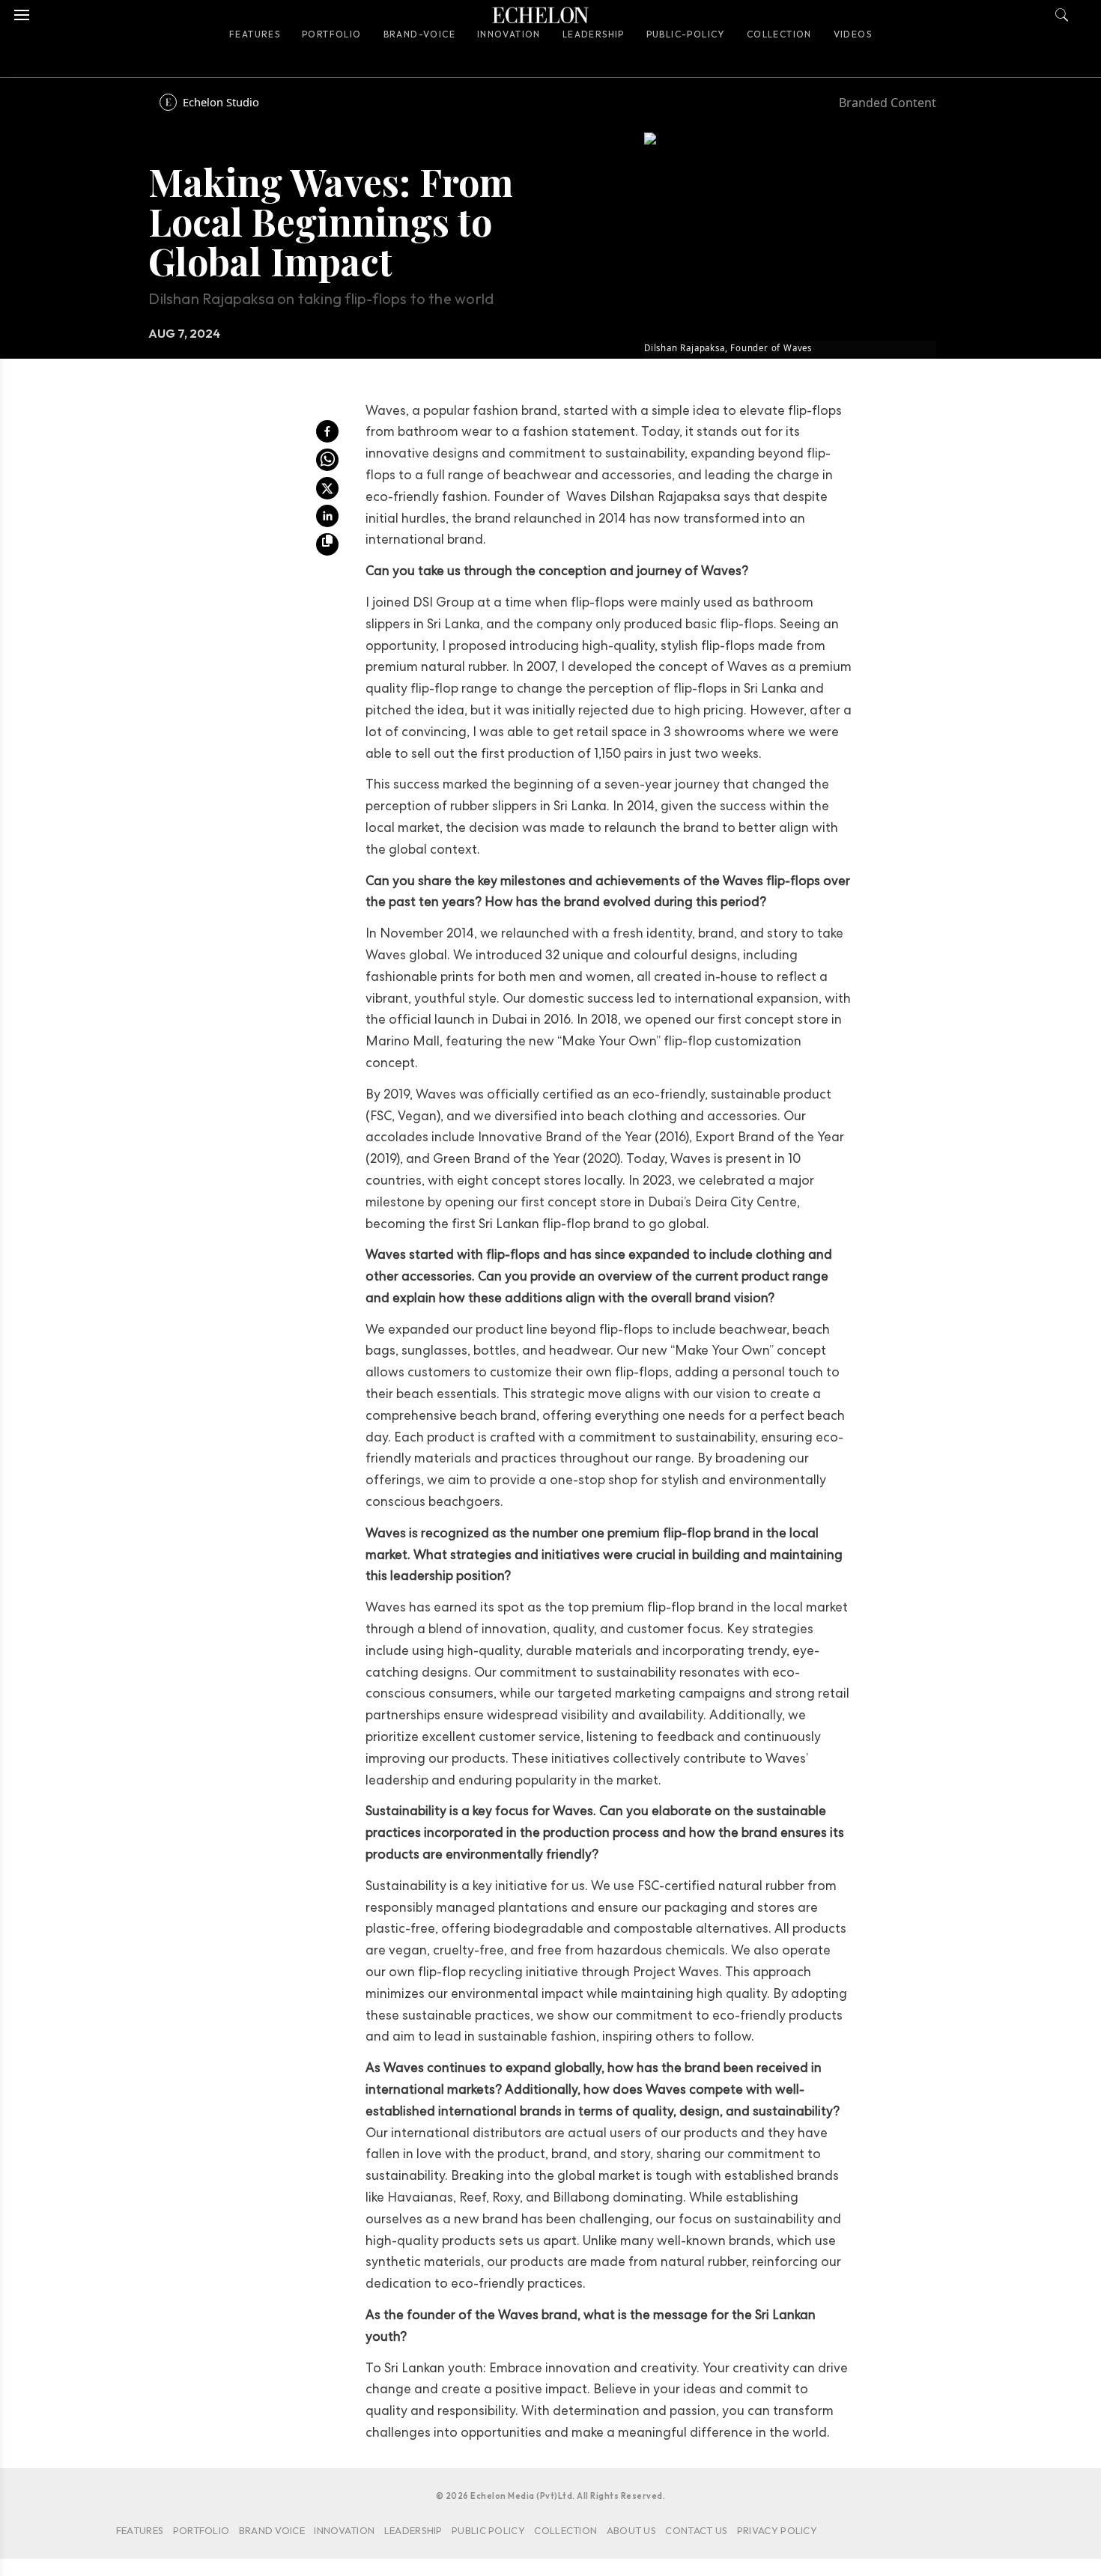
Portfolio (332, 34)
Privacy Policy (777, 2530)
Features (255, 34)
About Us (631, 2530)
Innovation (509, 34)
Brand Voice (272, 2530)
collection (565, 2530)
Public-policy (686, 34)
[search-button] (1062, 11)
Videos (853, 34)
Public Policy (488, 2530)
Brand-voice (419, 34)
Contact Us (696, 2530)
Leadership (594, 34)
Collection (779, 34)
